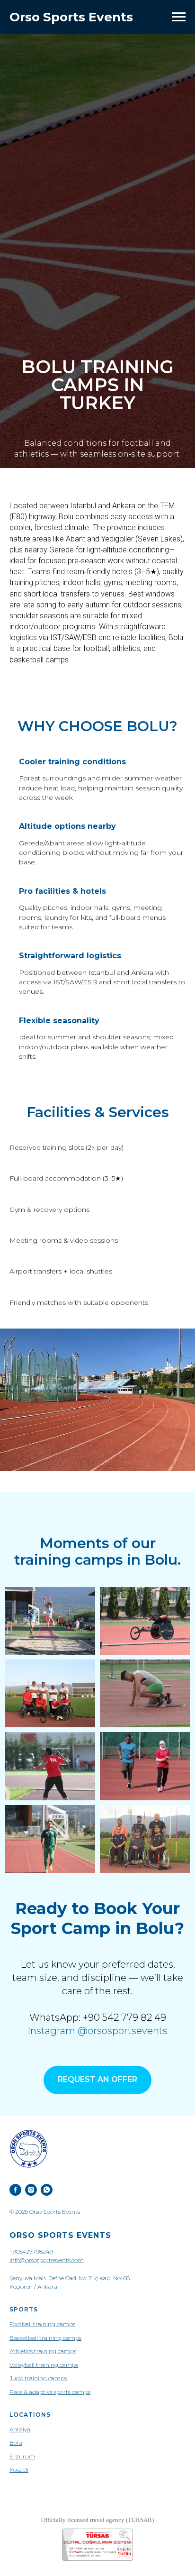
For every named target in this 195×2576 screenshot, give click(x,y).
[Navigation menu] (179, 17)
